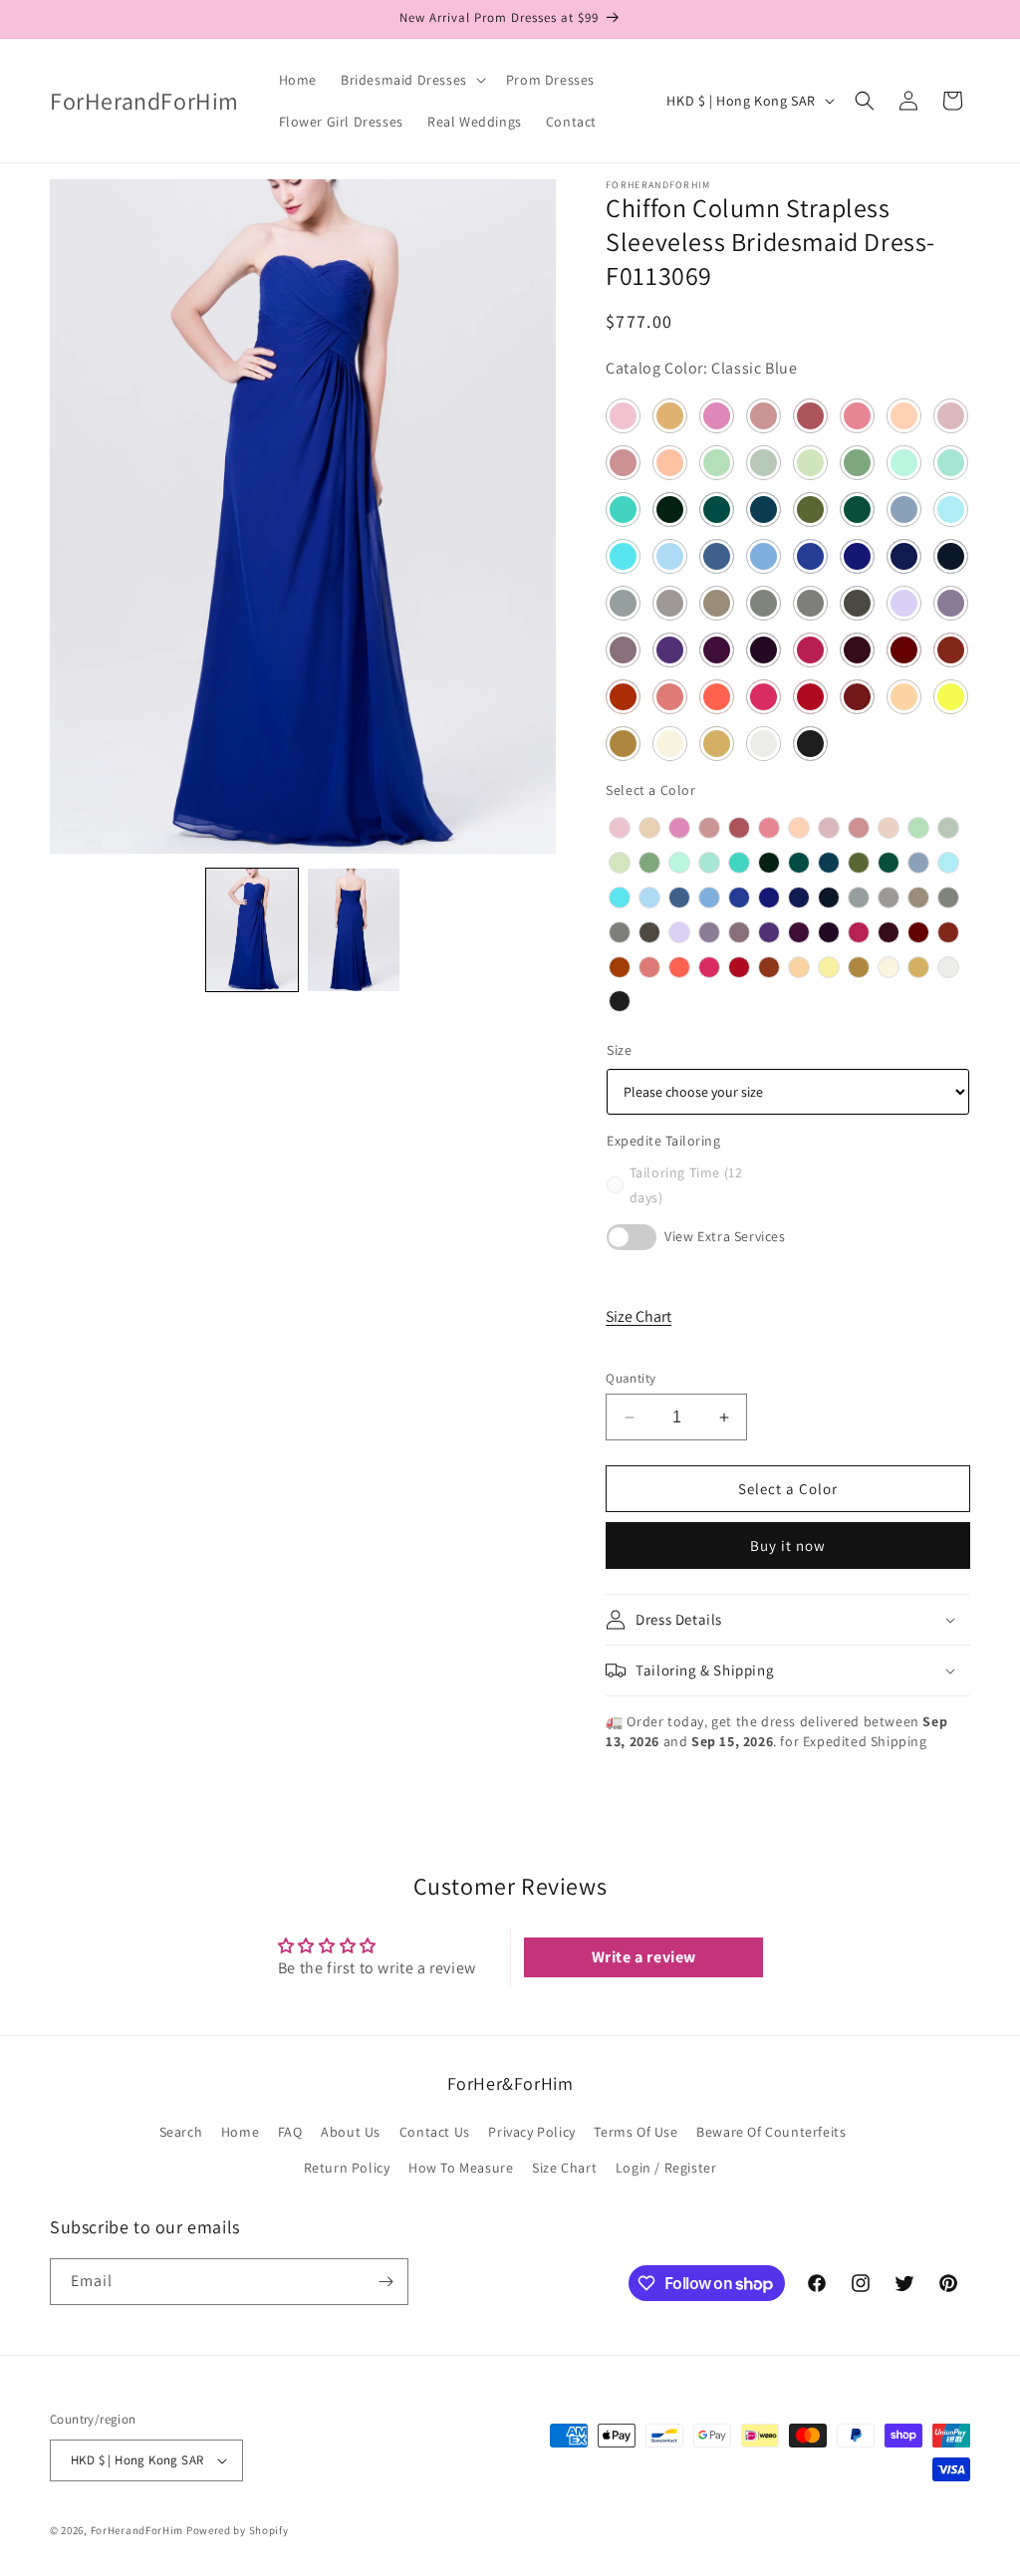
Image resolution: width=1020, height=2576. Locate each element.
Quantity (631, 1378)
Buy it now (788, 1546)
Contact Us (435, 2132)
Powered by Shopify (238, 2530)
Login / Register (666, 2168)
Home (240, 2132)
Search (181, 2132)
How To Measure (461, 2168)
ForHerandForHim (137, 2530)
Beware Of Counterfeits (771, 2132)
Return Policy (347, 2168)
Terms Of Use (636, 2132)
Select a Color (650, 790)
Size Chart (638, 1316)
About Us (351, 2132)
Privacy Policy (531, 2132)
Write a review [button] (644, 1957)
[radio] (620, 828)
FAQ (290, 2132)
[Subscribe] (385, 2282)
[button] (411, 80)
